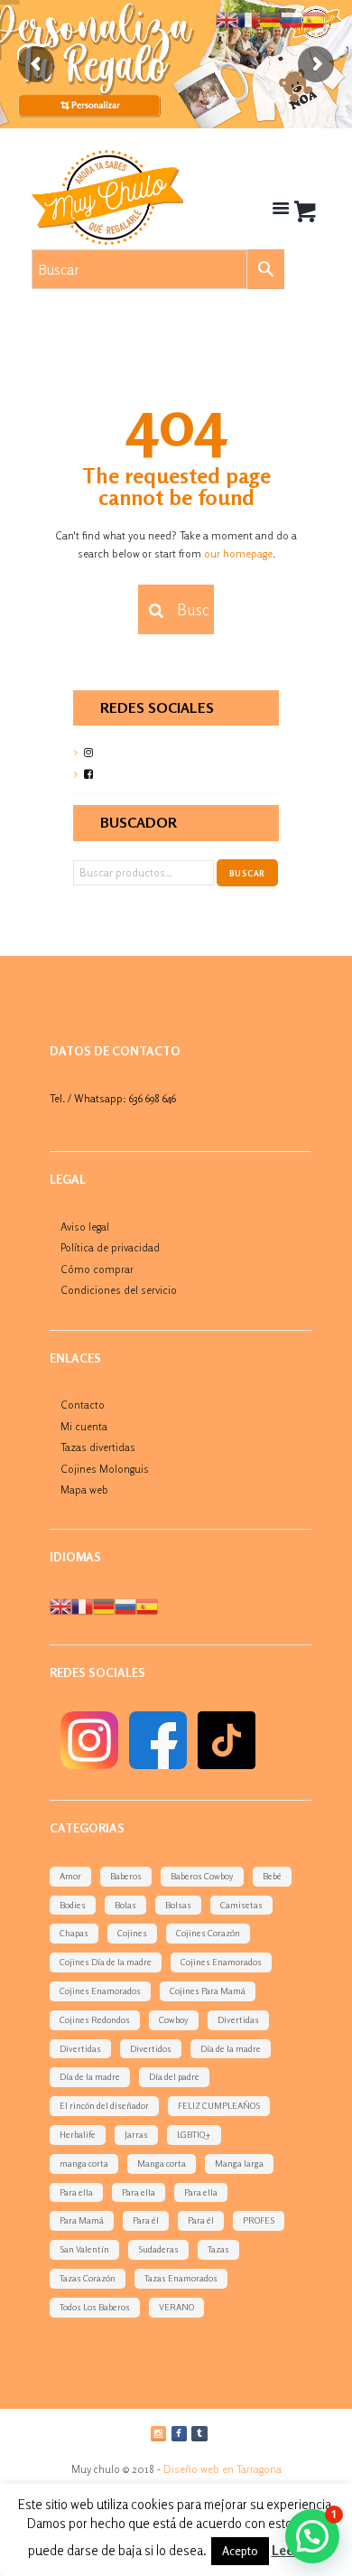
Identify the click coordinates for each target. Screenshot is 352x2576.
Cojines (132, 1933)
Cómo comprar (97, 1269)
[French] (82, 1605)
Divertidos (151, 2048)
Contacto (83, 1405)
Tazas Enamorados (181, 2278)
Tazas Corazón (88, 2278)
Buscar (247, 873)
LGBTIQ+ (194, 2134)
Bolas (125, 1905)
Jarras (136, 2134)
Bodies (73, 1905)
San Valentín (84, 2249)
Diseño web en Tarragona (222, 2469)
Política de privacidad (110, 1247)
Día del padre (174, 2076)
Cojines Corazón (208, 1933)
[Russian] (125, 1605)
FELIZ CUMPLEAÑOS (219, 2105)
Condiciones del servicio (119, 1290)
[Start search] (153, 611)
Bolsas (178, 1905)
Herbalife (78, 2134)
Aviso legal (85, 1227)
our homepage (238, 553)
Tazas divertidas (98, 1447)
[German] (104, 1605)
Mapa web (84, 1489)
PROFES (259, 2220)
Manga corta (162, 2163)
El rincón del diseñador (104, 2105)
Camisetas (241, 1905)
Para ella (76, 2192)
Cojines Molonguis (105, 1469)
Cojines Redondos (95, 2019)
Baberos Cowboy (202, 1876)
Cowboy (174, 2019)
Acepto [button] (240, 2551)
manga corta (84, 2163)
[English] (60, 1605)
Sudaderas (158, 2249)
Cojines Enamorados (221, 1962)
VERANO (176, 2307)
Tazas (218, 2249)
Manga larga (239, 2163)
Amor (70, 1876)
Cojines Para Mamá (208, 1991)
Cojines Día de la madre (106, 1962)
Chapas (74, 1933)
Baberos (126, 1876)
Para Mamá (82, 2220)
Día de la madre (231, 2048)
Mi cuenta (84, 1426)
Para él (146, 2220)
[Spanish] (147, 1605)
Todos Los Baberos (95, 2307)
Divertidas (238, 2019)
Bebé (272, 1876)
